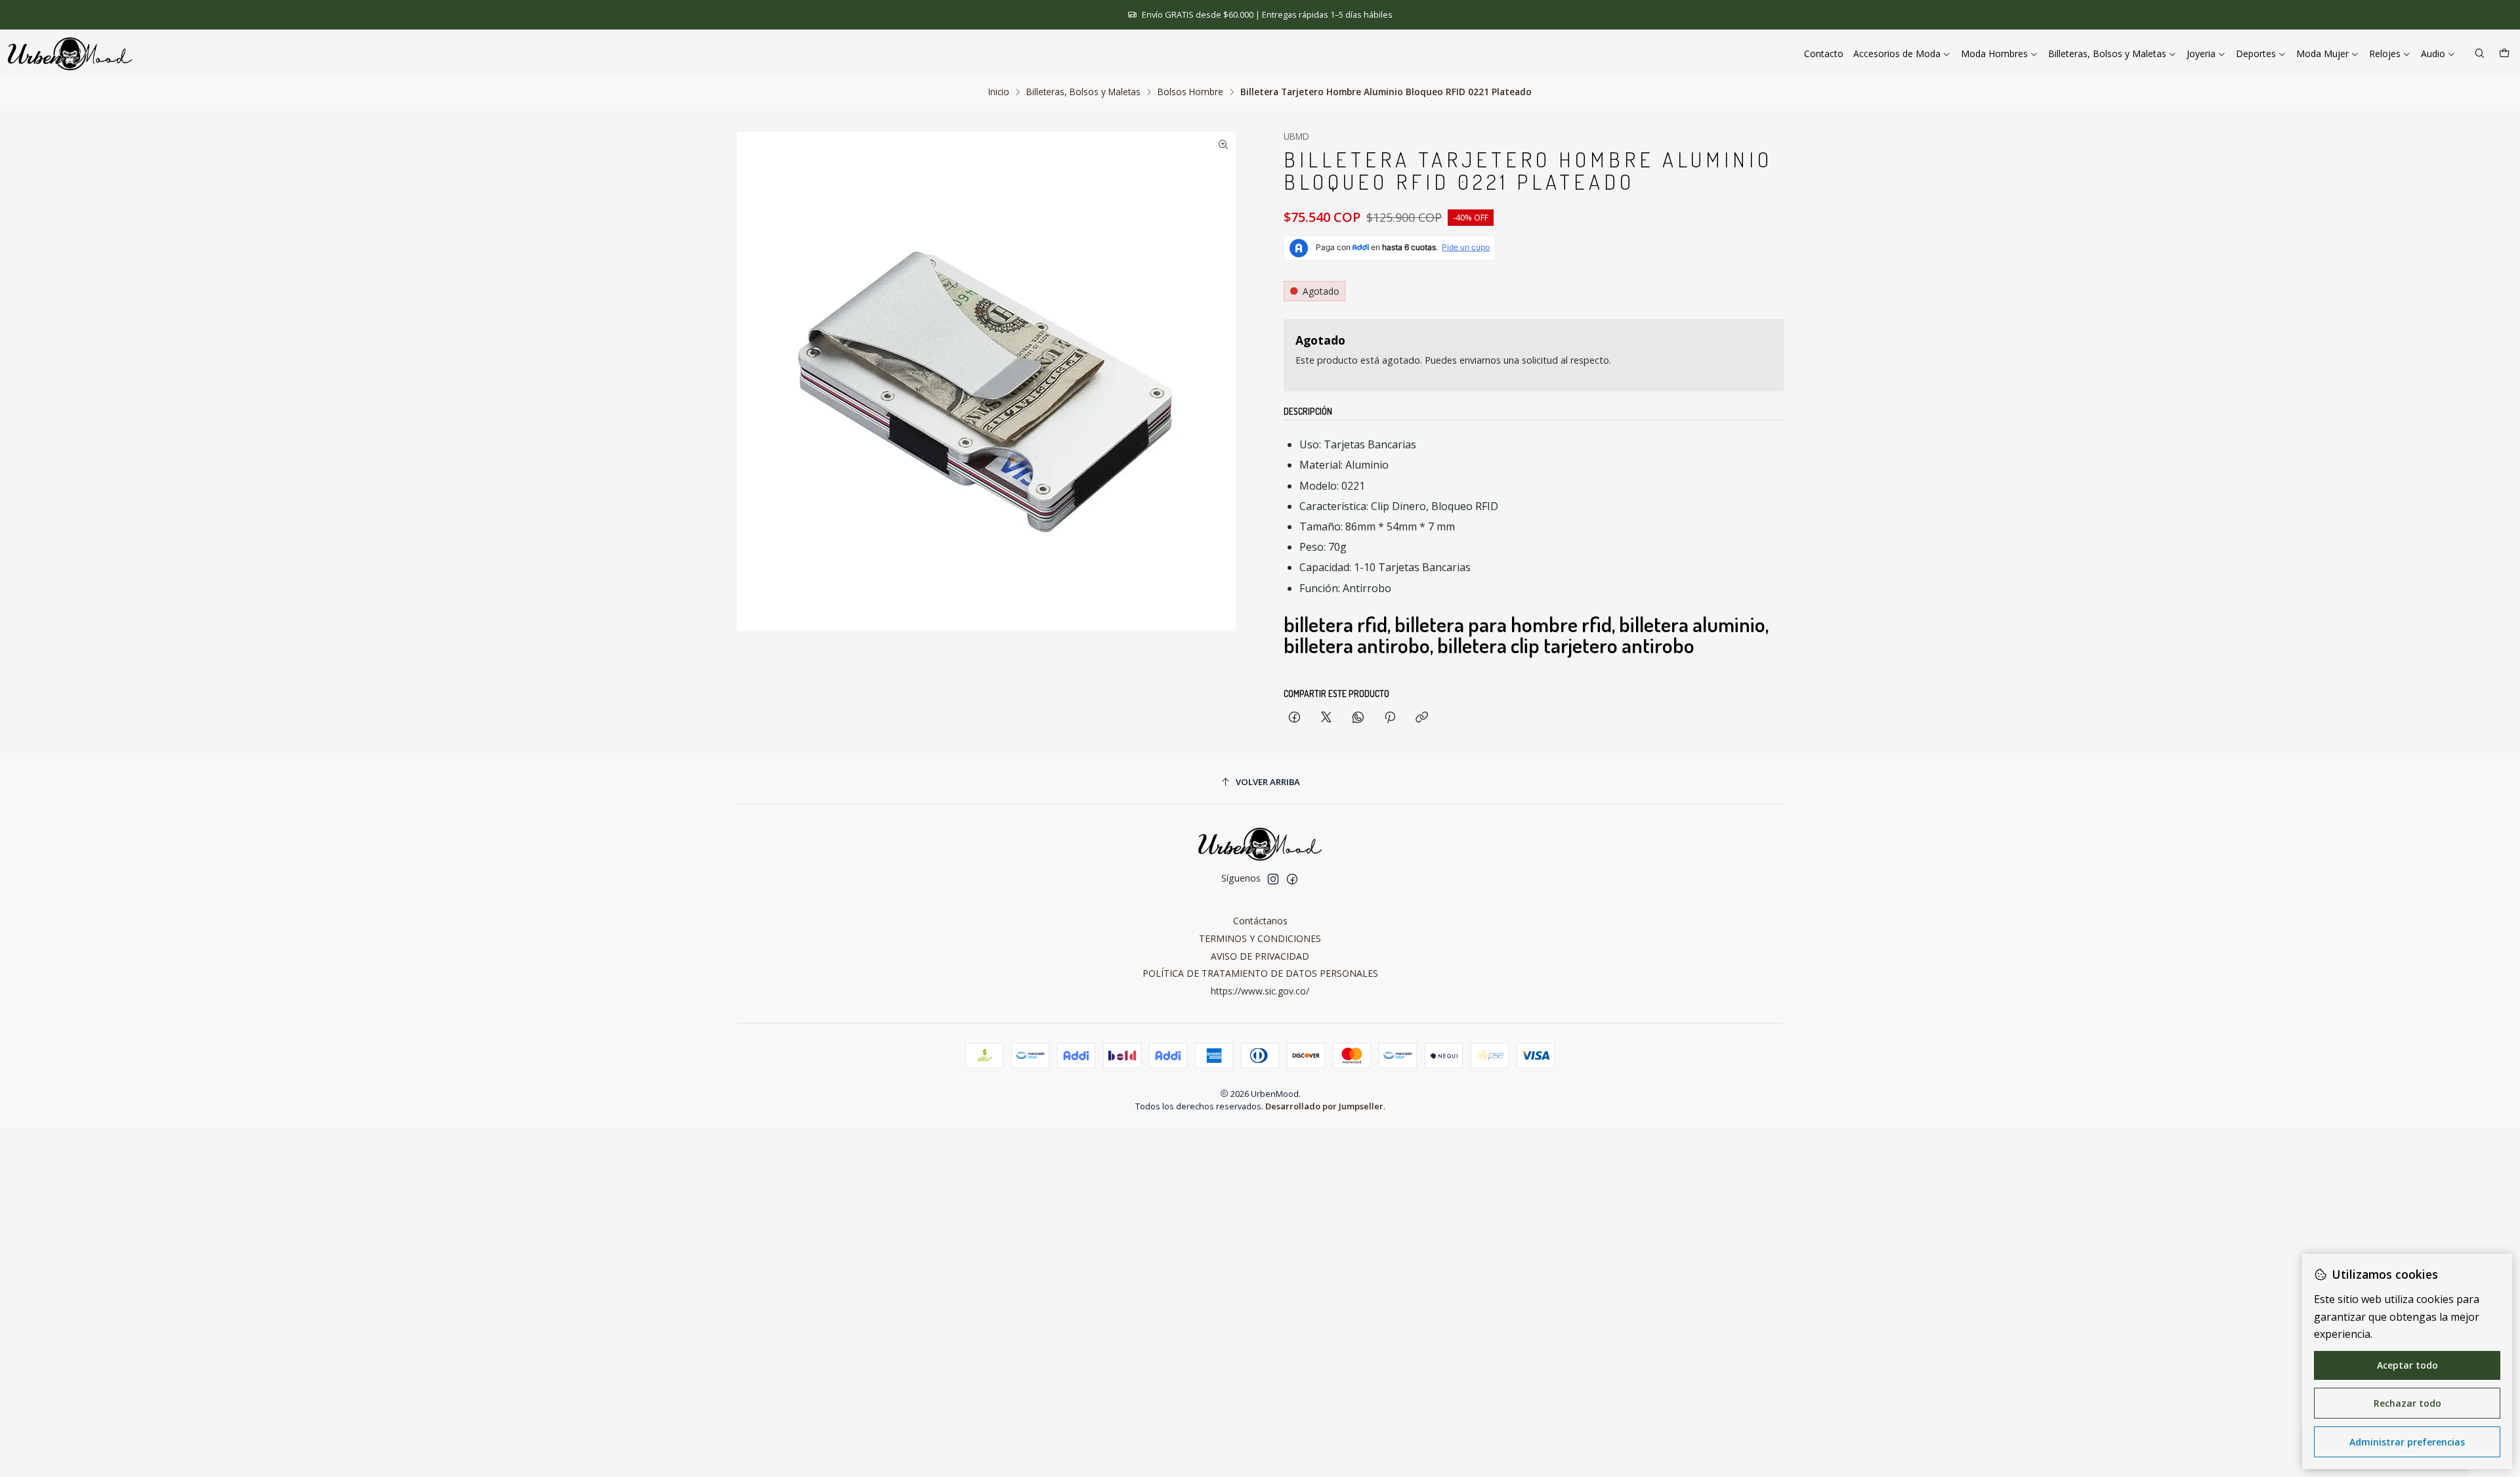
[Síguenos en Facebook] (1292, 879)
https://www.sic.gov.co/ (1260, 991)
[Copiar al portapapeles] (1422, 718)
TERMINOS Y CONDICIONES (1260, 938)
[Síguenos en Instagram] (1273, 879)
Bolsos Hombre (1190, 92)
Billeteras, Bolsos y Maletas (1083, 92)
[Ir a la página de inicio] (70, 54)
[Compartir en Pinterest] (1390, 718)
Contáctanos (1260, 921)
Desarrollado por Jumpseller (1324, 1106)
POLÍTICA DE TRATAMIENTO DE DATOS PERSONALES (1260, 973)
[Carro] (2504, 54)
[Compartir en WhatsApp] (1358, 718)
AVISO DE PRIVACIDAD (1260, 956)
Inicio (999, 92)
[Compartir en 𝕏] (1326, 718)
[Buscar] (2480, 54)
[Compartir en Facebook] (1294, 718)
